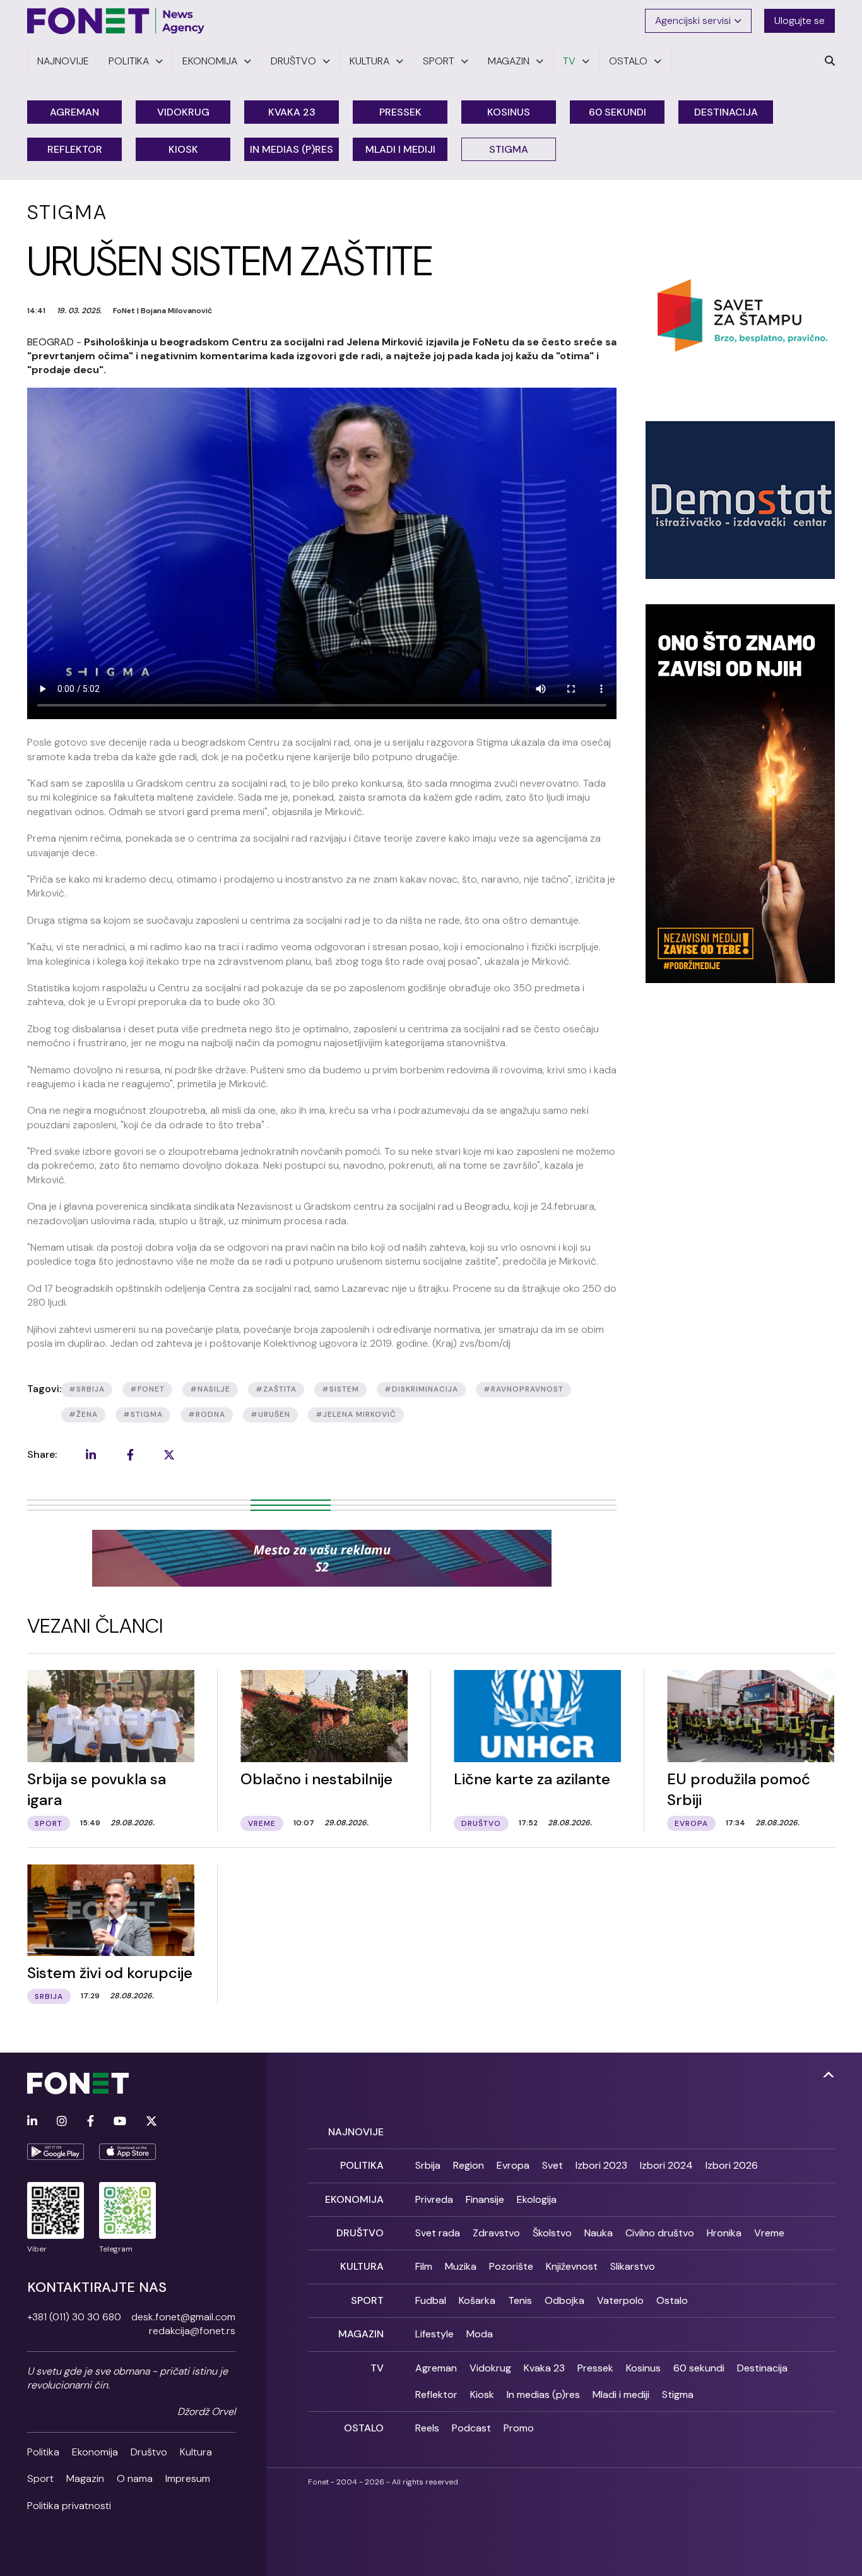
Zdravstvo (496, 2233)
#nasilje (210, 1389)
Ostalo (672, 2300)
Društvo (149, 2452)
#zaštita (276, 1389)
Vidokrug (183, 112)
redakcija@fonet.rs (192, 2331)
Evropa (513, 2165)
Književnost (572, 2266)
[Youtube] (120, 2122)
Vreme (769, 2233)
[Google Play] (56, 2152)
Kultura (196, 2452)
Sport (40, 2478)
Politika (43, 2452)
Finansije (485, 2199)
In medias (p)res (292, 149)
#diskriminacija (421, 1389)
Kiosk (183, 149)
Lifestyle (434, 2334)
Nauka (599, 2233)
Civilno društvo (660, 2233)
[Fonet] (116, 21)
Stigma (509, 149)
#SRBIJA (87, 1389)
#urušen (270, 1414)
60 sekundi (617, 112)
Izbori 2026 (732, 2165)
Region (469, 2165)
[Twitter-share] (169, 1455)
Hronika (724, 2233)
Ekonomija (95, 2452)
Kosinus (509, 112)
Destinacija (726, 112)
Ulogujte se (800, 21)
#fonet (147, 1389)
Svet (552, 2165)
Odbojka (564, 2300)
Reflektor (75, 149)
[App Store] (127, 2152)
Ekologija (537, 2199)
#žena (83, 1414)
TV (377, 2368)
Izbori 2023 (601, 2165)
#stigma (143, 1414)
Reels (427, 2428)
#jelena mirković (356, 1414)
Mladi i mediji (400, 149)
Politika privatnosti (69, 2506)
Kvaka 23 (292, 112)
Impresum (188, 2478)
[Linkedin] (32, 2122)
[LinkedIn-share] (91, 1455)
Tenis (520, 2300)
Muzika (461, 2266)
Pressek (400, 112)
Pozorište (511, 2266)
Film (424, 2266)
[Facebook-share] (130, 1455)
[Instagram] (62, 2122)
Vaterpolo (620, 2300)
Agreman (74, 112)
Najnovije (356, 2132)
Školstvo (552, 2233)
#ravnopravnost (523, 1389)
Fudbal (431, 2300)
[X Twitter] (151, 2122)
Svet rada (438, 2233)
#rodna (207, 1414)
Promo (519, 2428)
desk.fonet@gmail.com (183, 2317)
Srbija (428, 2165)
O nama (135, 2478)
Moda (480, 2334)
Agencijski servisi (693, 21)
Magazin (85, 2478)
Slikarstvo (633, 2266)
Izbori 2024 (666, 2165)
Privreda (434, 2199)
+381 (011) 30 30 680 (74, 2317)
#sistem (340, 1389)
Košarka (477, 2300)
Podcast (471, 2428)
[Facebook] (91, 2122)
